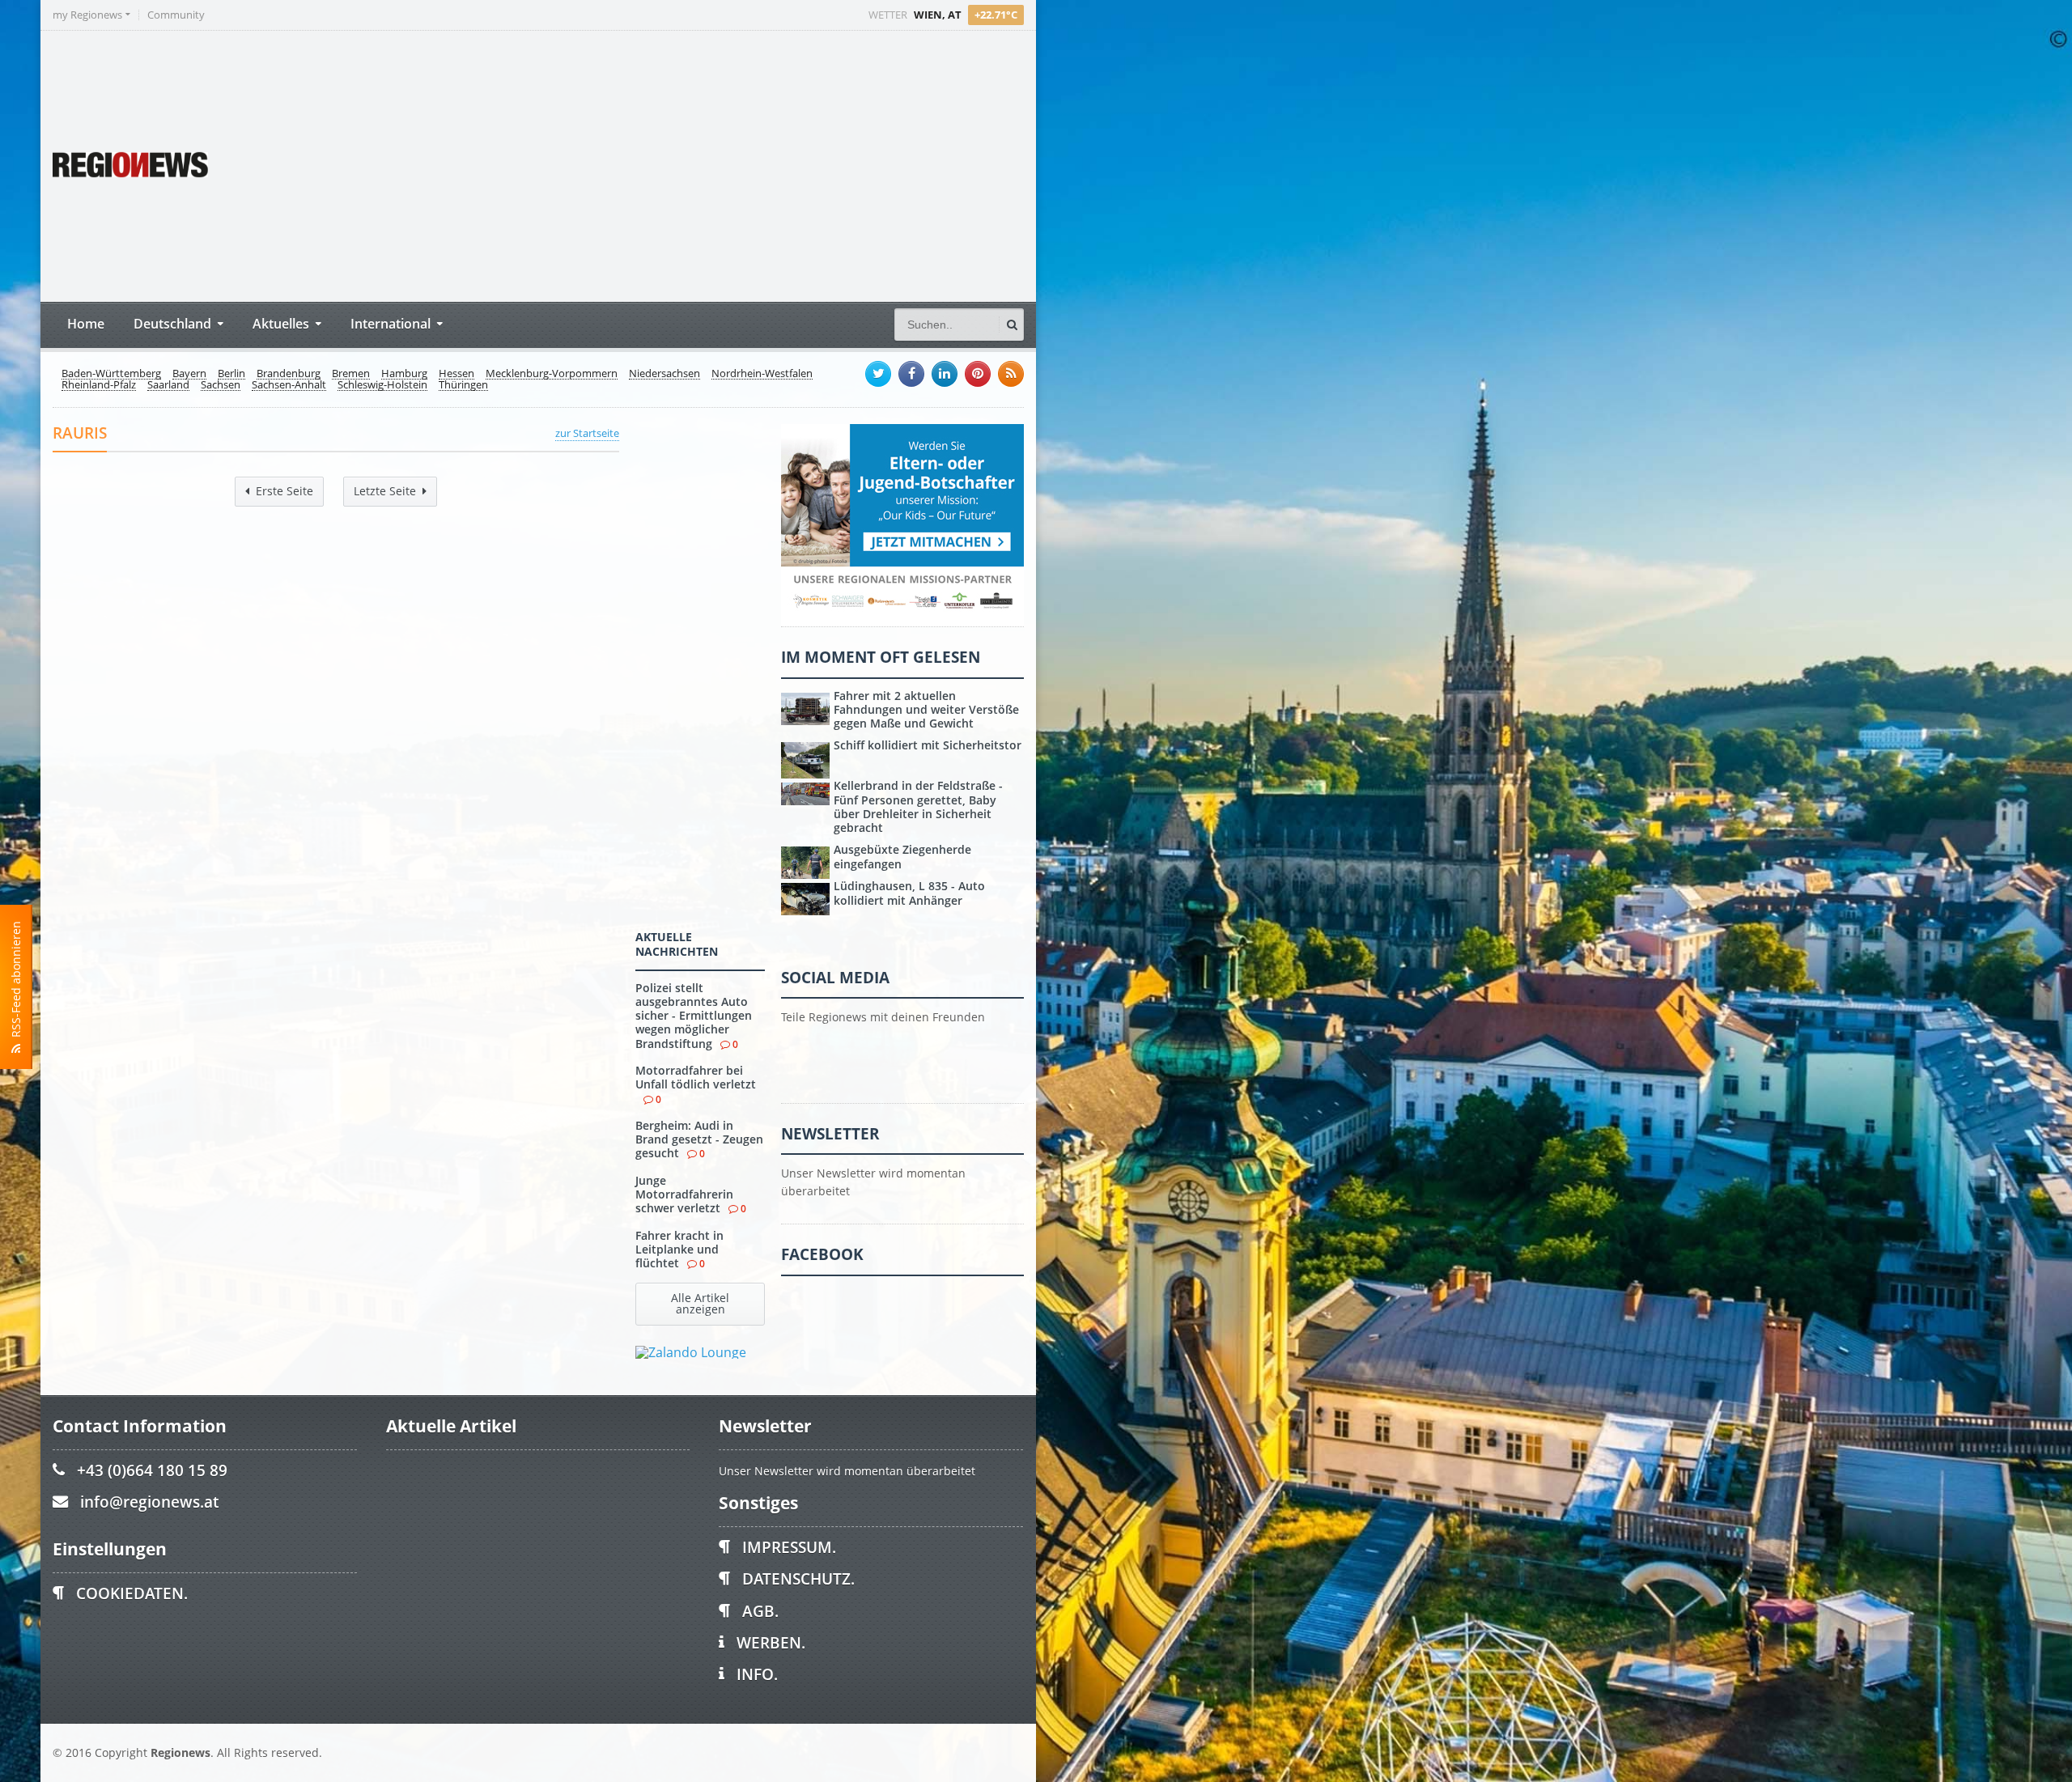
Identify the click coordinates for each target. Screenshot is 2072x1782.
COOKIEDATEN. (132, 1593)
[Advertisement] (720, 164)
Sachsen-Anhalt (289, 385)
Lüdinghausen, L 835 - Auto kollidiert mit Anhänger (909, 893)
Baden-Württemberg (111, 374)
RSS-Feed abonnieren (16, 982)
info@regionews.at (149, 1502)
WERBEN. (771, 1642)
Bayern (189, 374)
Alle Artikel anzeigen (700, 1303)
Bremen (351, 374)
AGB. (760, 1611)
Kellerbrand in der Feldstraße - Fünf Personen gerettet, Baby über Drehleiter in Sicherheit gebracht (918, 806)
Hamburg (404, 374)
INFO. (757, 1674)
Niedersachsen (664, 374)
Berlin (231, 374)
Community (176, 15)
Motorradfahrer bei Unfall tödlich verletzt (696, 1077)
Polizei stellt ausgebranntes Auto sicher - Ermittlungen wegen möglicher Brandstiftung (694, 1016)
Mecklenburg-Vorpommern (552, 374)
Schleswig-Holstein (382, 385)
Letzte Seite (385, 491)
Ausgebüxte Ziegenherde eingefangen (902, 856)
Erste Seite (284, 491)
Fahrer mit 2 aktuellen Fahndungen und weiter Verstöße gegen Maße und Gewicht (926, 710)
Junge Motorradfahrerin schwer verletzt (684, 1194)
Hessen (456, 374)
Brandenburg (289, 374)
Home (86, 323)
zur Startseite (587, 433)
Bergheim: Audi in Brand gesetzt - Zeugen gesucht (699, 1139)
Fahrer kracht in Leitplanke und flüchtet (679, 1250)
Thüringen (463, 385)
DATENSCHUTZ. (798, 1578)
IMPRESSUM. (789, 1547)
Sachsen (221, 385)
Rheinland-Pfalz (99, 385)
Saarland (168, 385)
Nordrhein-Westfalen (762, 374)
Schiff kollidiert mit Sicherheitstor (928, 745)
